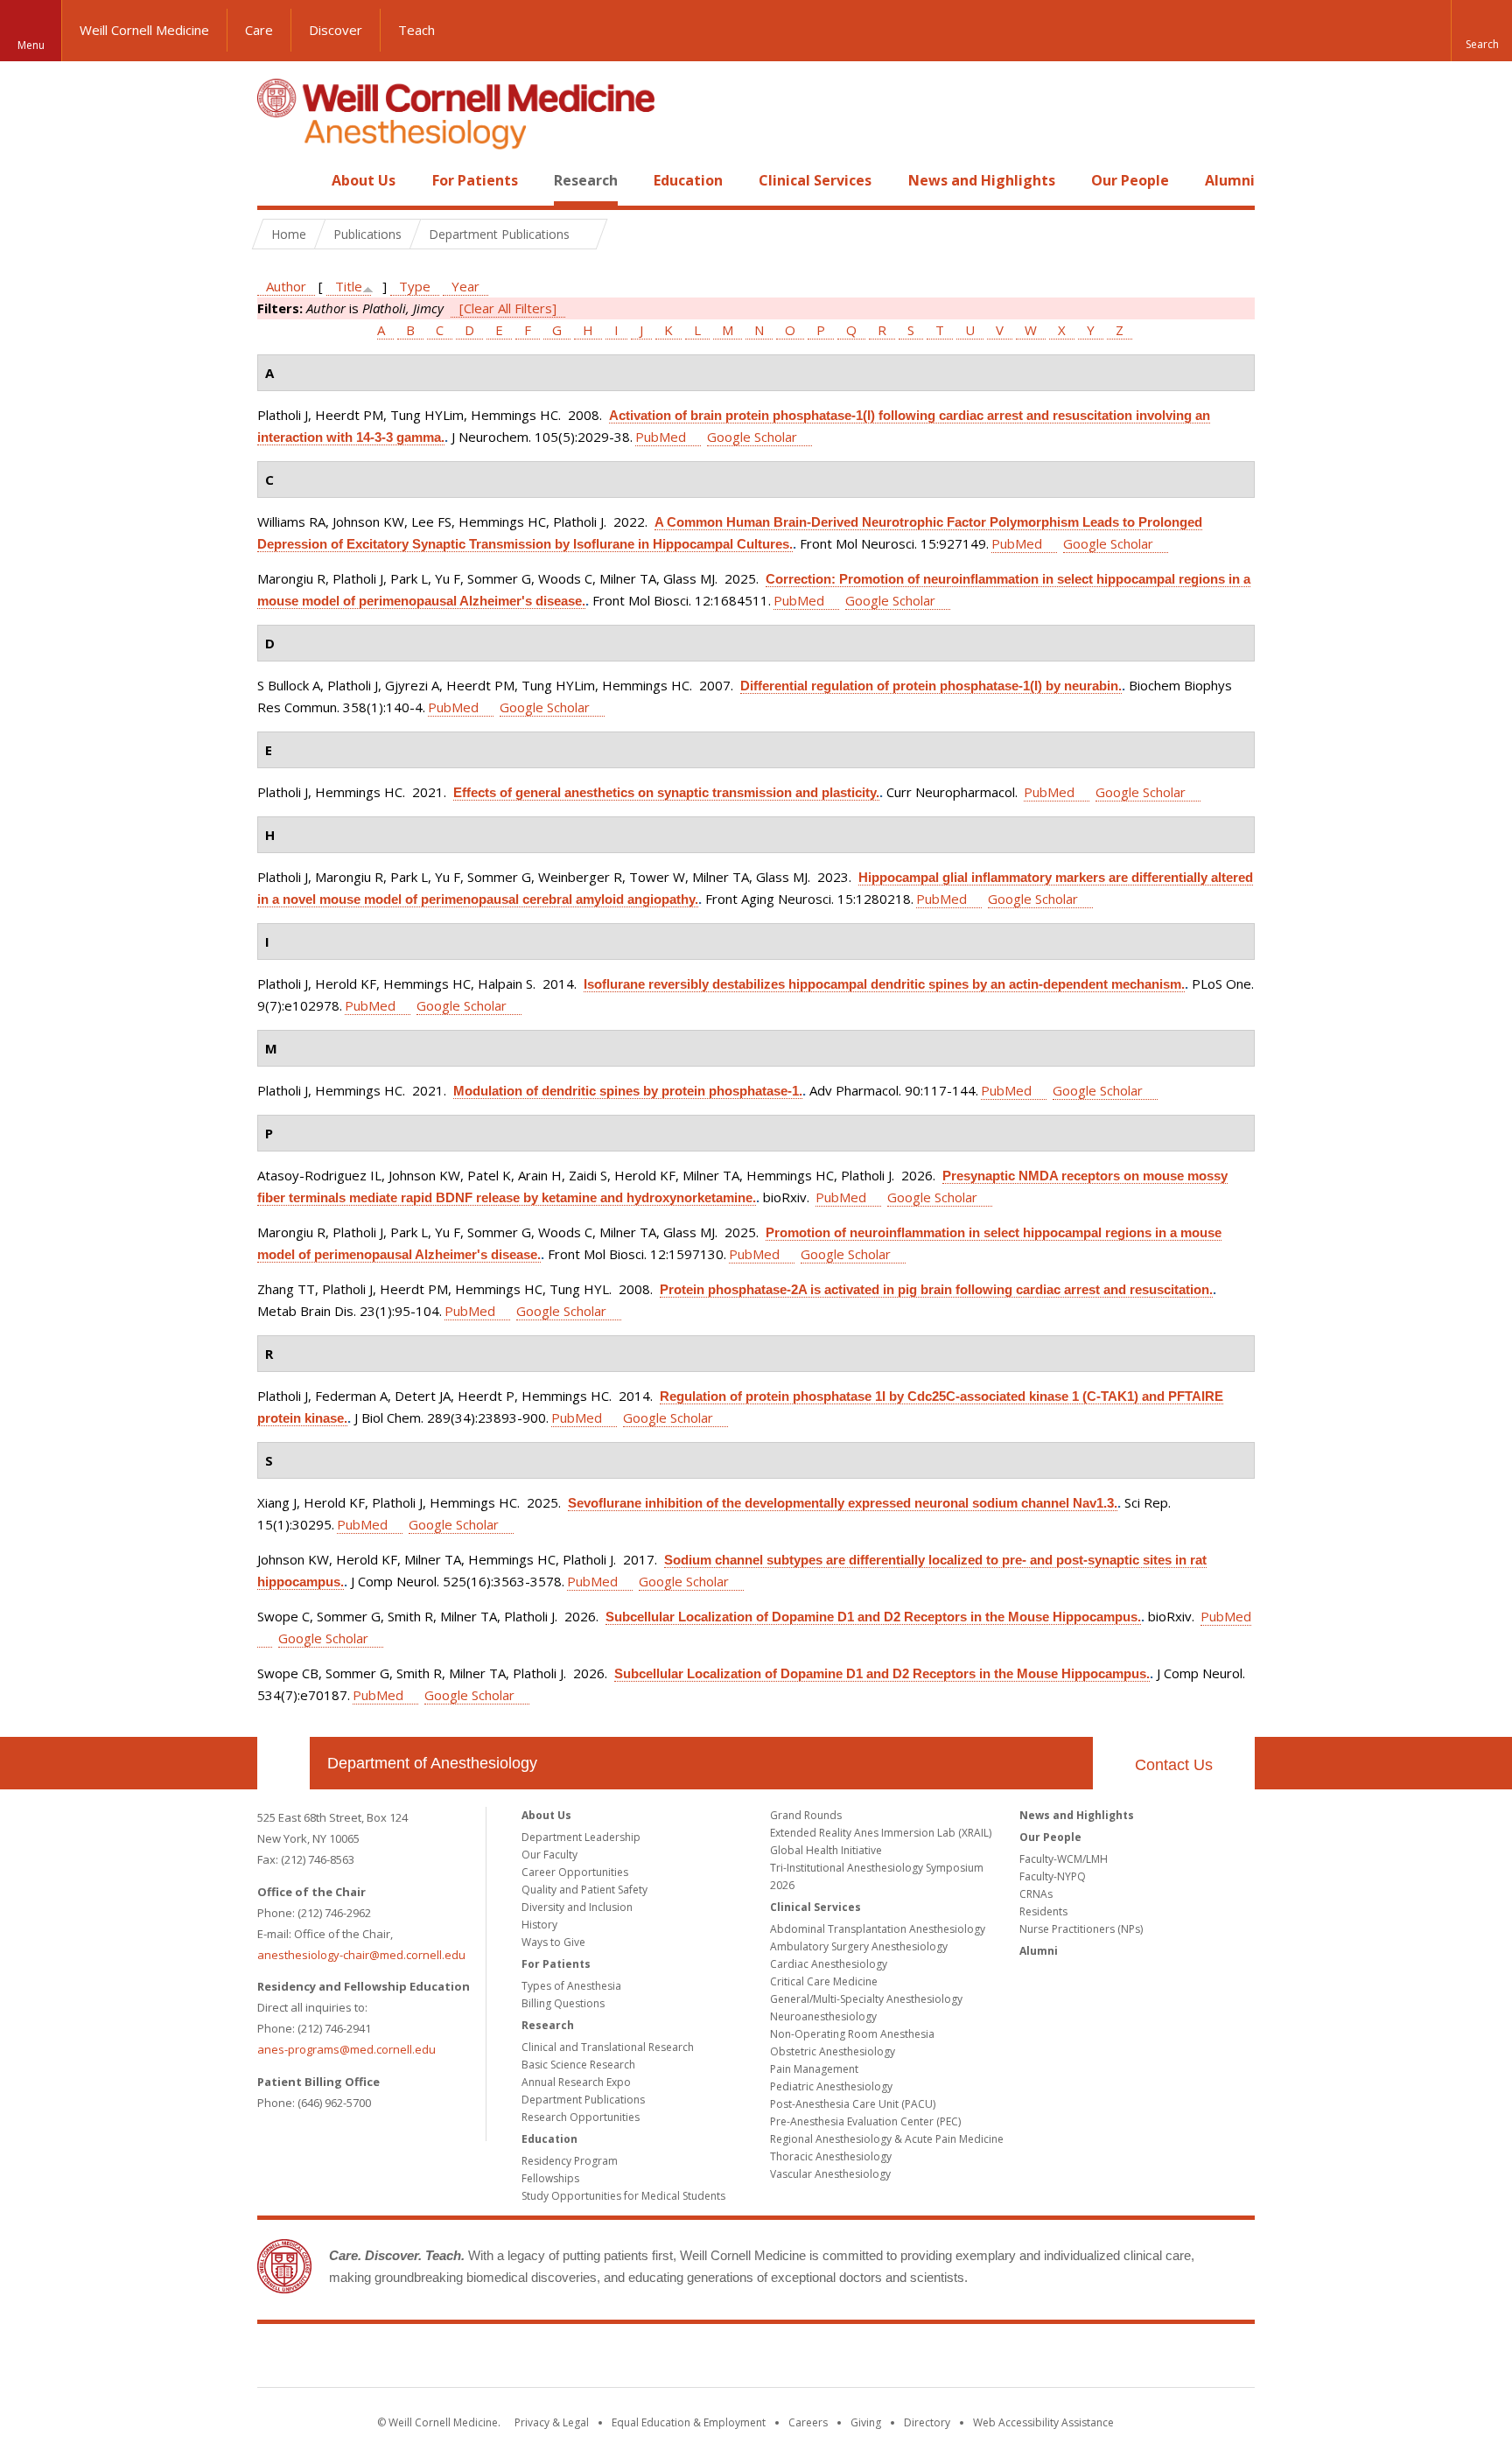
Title (349, 286)
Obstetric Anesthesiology (833, 2051)
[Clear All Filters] (508, 308)
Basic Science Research (578, 2065)
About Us (364, 180)
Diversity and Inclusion (577, 1907)
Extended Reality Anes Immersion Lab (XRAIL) (881, 1833)
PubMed (661, 437)
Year (465, 286)
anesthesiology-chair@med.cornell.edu (361, 1955)
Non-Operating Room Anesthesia (852, 2034)
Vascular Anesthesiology (830, 2174)
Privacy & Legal (552, 2422)
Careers (808, 2422)
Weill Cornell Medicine (144, 30)
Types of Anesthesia (571, 1986)
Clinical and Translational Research (608, 2047)
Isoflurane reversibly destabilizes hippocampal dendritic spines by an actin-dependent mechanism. (884, 984)
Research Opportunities (581, 2117)
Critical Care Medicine (824, 1981)
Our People (1130, 180)
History (539, 1925)
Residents (1043, 1911)
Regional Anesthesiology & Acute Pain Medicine (887, 2139)
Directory (927, 2422)
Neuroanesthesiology (823, 2016)
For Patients (475, 180)
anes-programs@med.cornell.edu (346, 2049)
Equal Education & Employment (689, 2422)
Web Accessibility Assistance (1043, 2422)
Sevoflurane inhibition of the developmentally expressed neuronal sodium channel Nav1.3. (843, 1503)
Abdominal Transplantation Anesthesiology (878, 1929)
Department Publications (583, 2100)
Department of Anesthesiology (432, 1763)
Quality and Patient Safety (584, 1890)
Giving (866, 2422)
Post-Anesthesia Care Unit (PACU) (853, 2104)
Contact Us (1174, 1765)
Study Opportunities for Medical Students (623, 2196)
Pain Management (814, 2069)
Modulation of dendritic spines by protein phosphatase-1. (628, 1091)
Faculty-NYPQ (1053, 1876)
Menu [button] (31, 45)
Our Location (283, 1763)
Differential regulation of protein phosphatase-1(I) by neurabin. (931, 686)
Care (259, 30)
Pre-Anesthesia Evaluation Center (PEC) (865, 2121)
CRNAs (1036, 1894)
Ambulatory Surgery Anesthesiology (859, 1946)
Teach (416, 30)
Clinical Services (815, 180)
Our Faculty (549, 1855)
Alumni (1230, 180)
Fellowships (550, 2178)
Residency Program (570, 2161)
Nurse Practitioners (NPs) (1081, 1929)
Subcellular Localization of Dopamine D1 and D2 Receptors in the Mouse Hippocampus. (873, 1617)
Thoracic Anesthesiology (831, 2156)
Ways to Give (553, 1942)
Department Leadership (581, 1837)
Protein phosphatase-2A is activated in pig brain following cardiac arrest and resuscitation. (936, 1289)
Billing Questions (563, 2003)
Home (276, 180)
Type (415, 286)
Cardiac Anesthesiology (829, 1964)
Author (286, 286)
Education (688, 180)
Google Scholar (752, 437)
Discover (336, 30)
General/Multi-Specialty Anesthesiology (866, 1999)
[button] (1481, 31)
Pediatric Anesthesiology (831, 2086)
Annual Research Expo (576, 2082)
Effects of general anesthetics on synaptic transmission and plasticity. (666, 792)
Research (586, 180)
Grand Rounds (806, 1815)
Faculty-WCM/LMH (1064, 1859)
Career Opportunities (575, 1872)
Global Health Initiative (826, 1850)
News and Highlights (982, 180)
